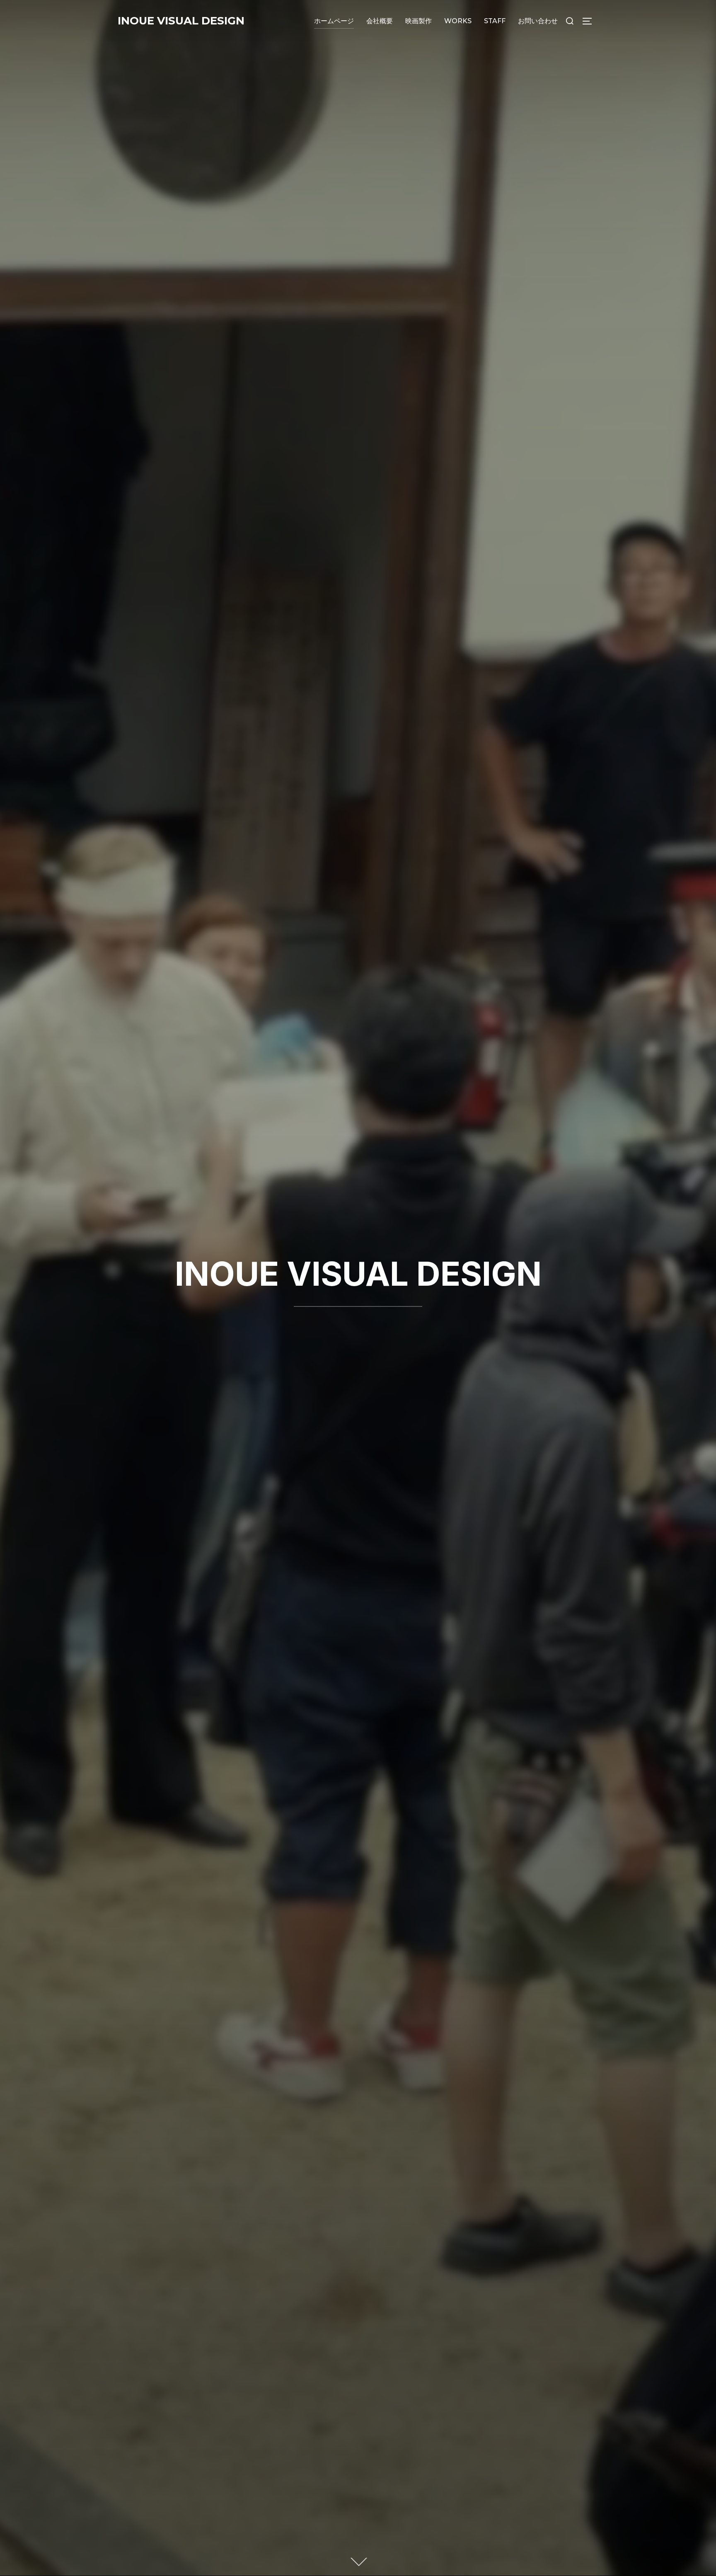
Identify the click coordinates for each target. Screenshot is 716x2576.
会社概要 (380, 21)
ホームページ (334, 21)
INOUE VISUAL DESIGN (181, 21)
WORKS (458, 21)
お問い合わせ (538, 21)
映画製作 (418, 21)
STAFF (495, 21)
